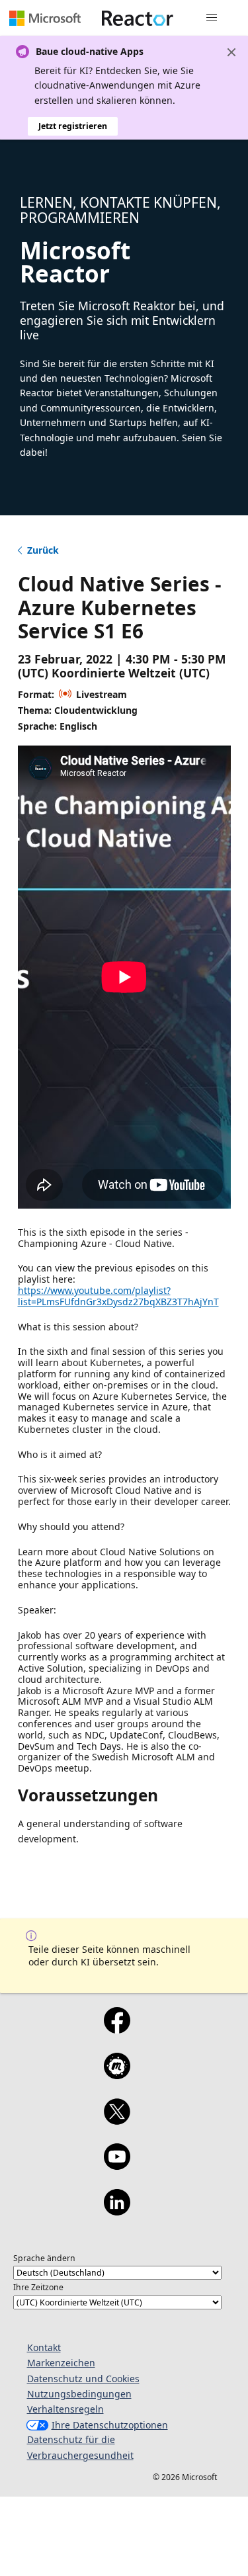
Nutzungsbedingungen (79, 2394)
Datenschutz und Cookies (83, 2379)
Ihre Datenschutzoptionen (110, 2425)
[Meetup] (117, 2075)
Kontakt (44, 2347)
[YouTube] (117, 2165)
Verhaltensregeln (65, 2409)
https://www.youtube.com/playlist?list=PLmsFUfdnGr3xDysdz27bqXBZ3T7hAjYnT (118, 1296)
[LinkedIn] (117, 2211)
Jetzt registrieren (73, 126)
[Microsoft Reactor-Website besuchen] (138, 18)
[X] (117, 2120)
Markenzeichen (61, 2363)
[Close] (231, 52)
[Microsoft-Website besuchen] (45, 18)
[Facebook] (117, 2029)
